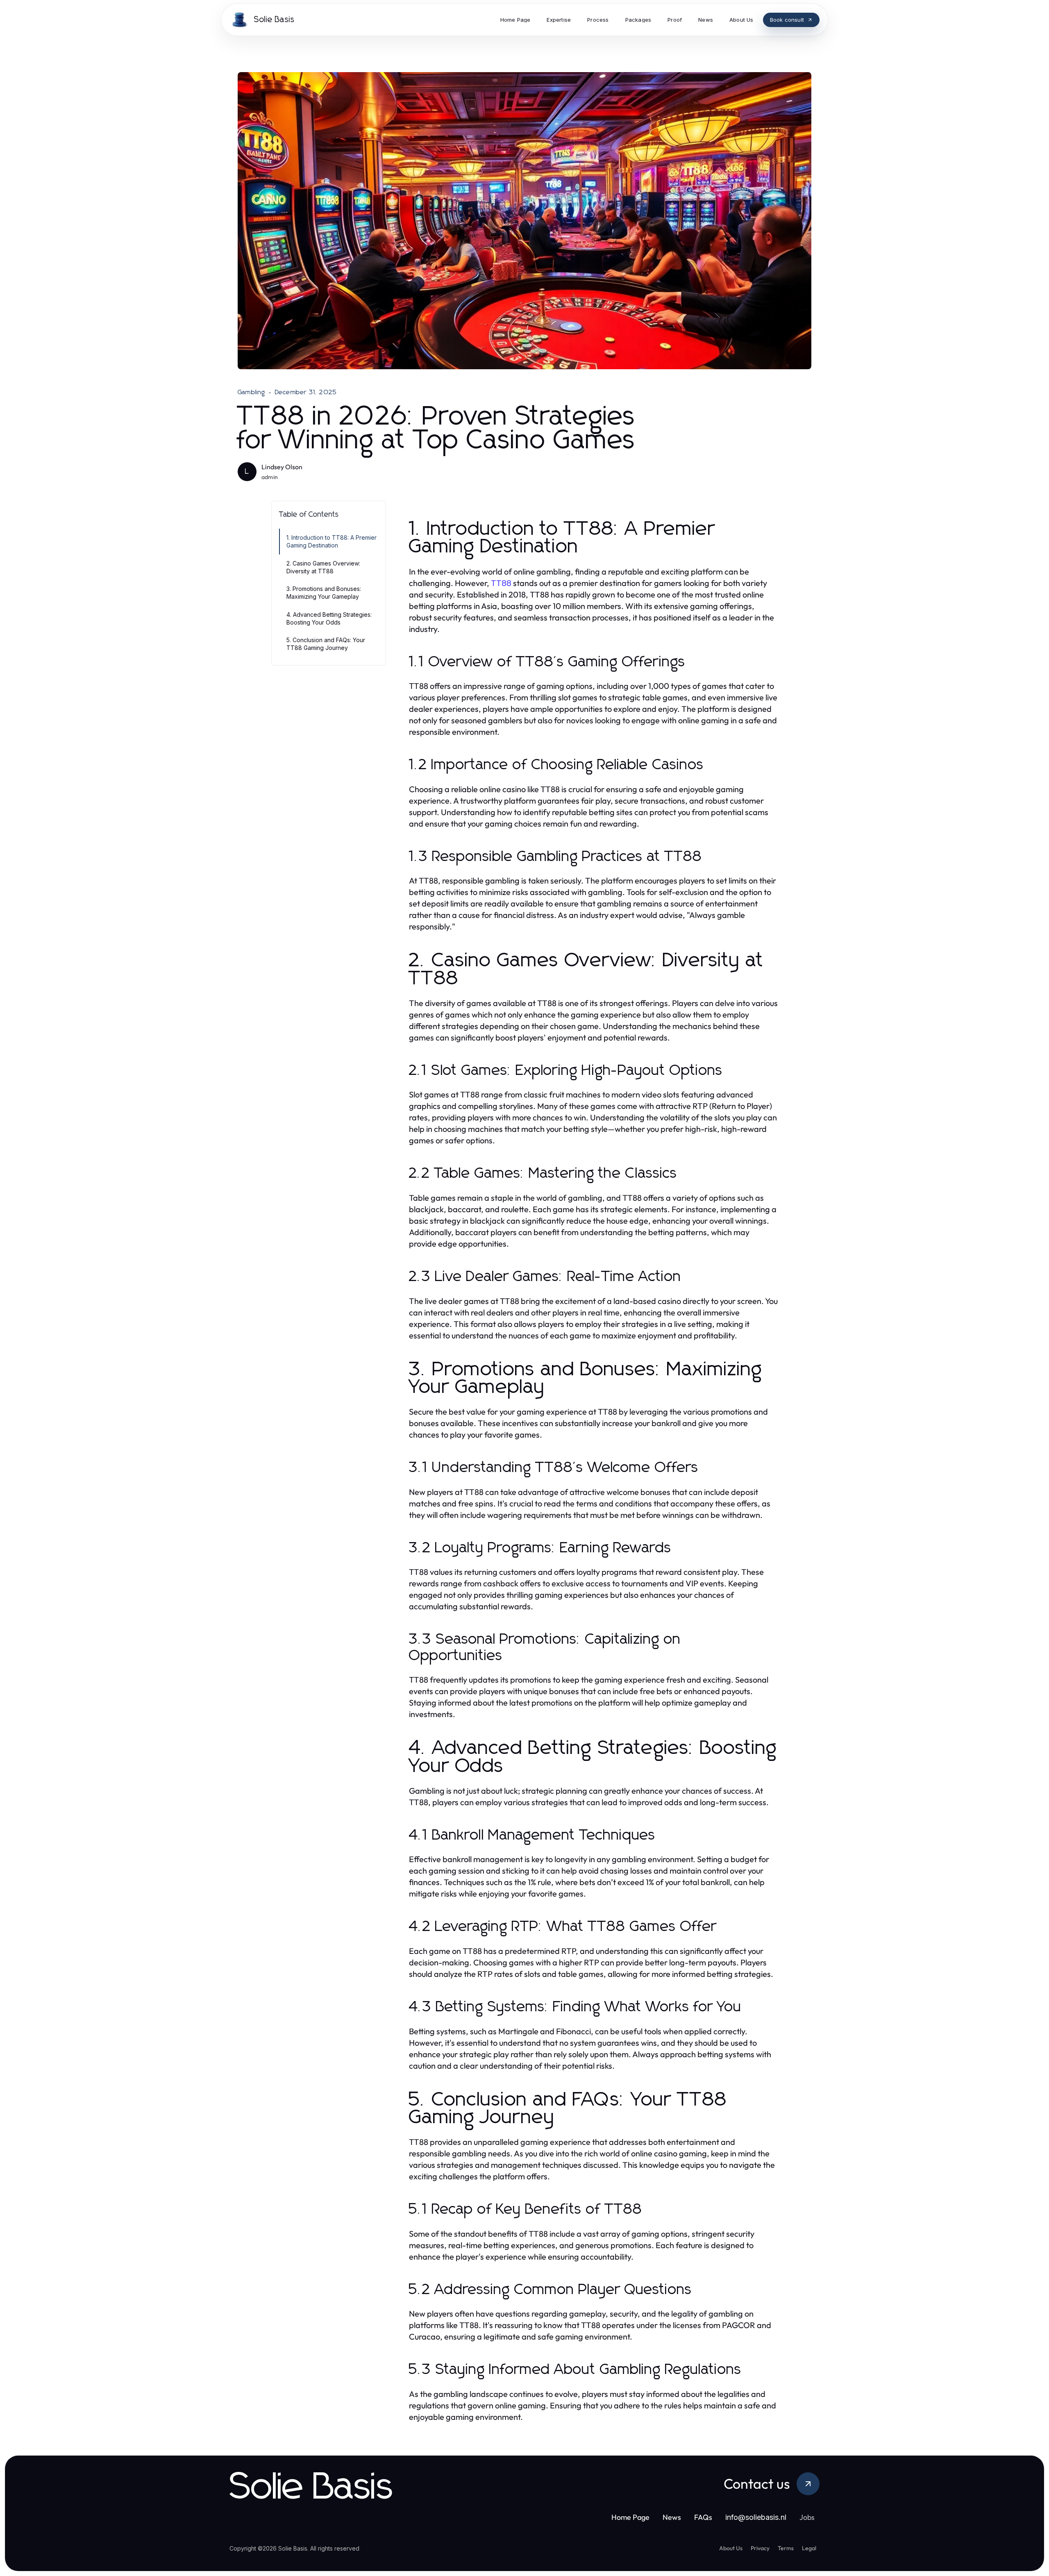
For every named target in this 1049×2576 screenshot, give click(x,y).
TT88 (501, 583)
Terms (786, 2548)
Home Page (630, 2517)
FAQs (703, 2517)
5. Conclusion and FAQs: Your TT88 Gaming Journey (326, 644)
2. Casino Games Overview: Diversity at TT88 (323, 567)
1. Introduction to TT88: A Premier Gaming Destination (332, 541)
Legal (809, 2548)
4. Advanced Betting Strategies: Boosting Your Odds (329, 618)
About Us (731, 2548)
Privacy (760, 2548)
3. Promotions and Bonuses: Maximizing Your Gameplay (324, 593)
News (672, 2517)
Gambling (252, 392)
